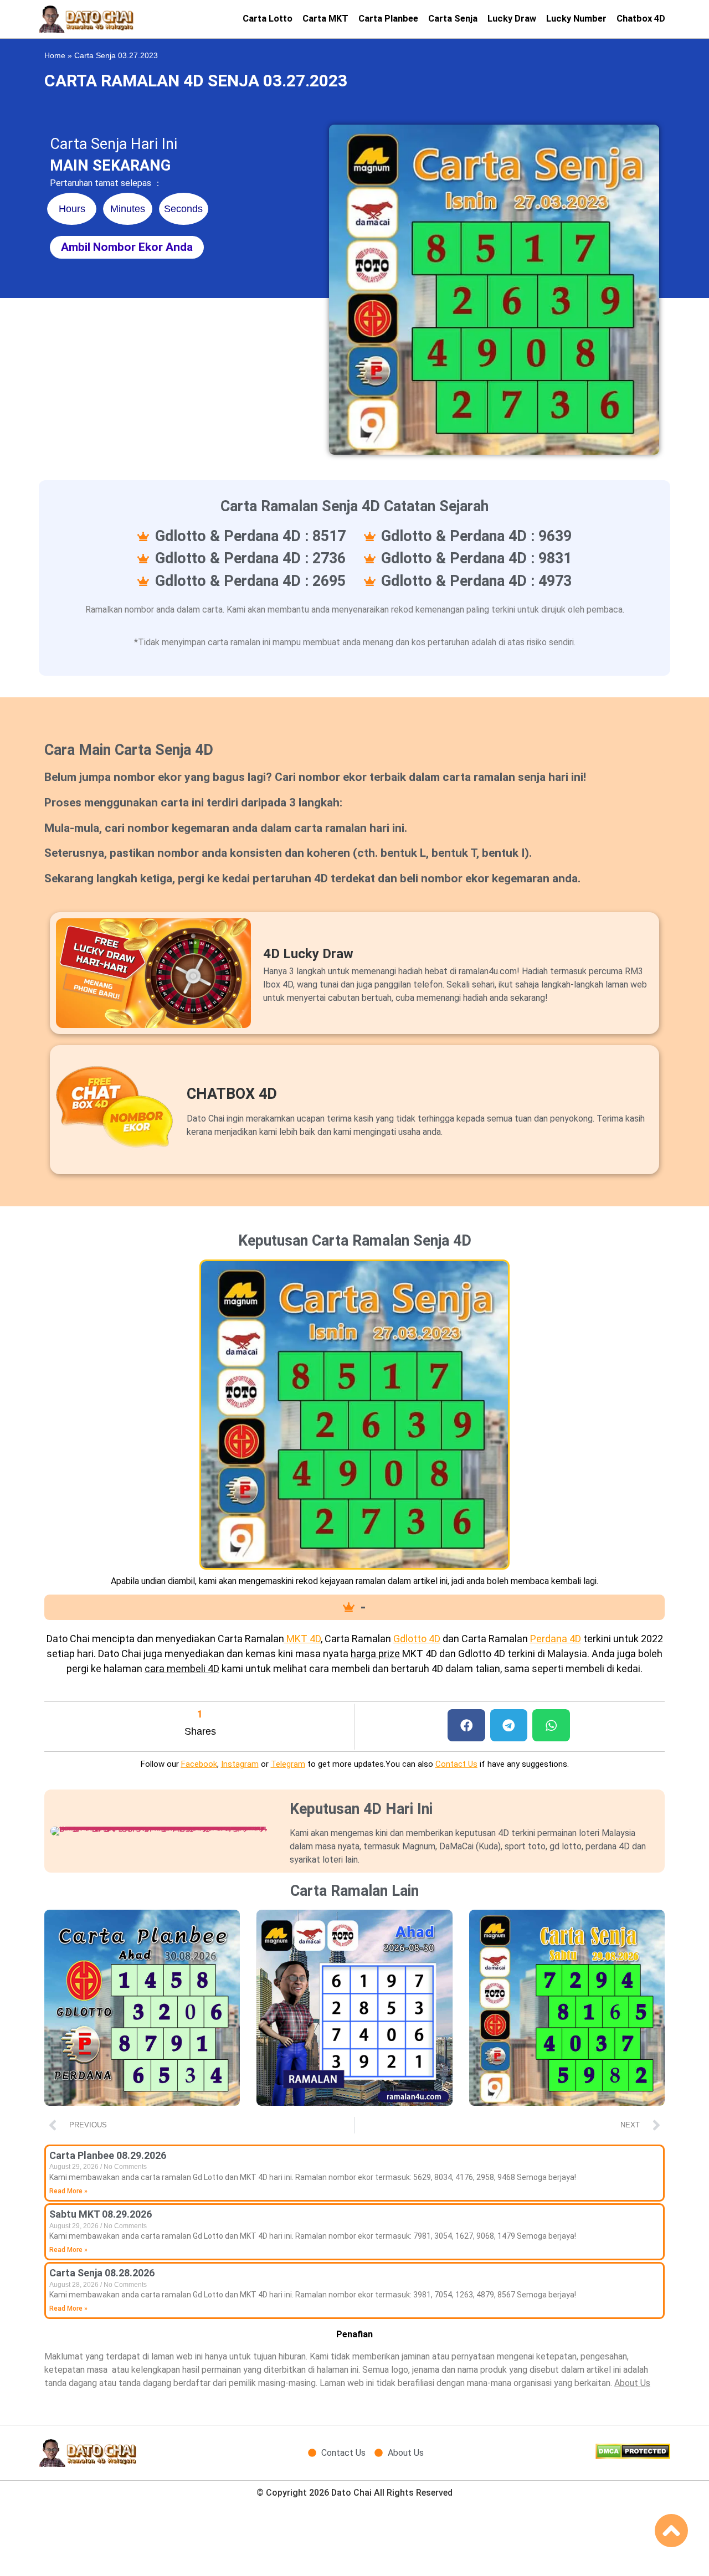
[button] (466, 1726)
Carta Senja (453, 19)
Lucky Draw (512, 19)
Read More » (68, 2191)
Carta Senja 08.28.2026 (102, 2273)
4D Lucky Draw (308, 954)
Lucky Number (576, 19)
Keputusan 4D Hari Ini (361, 1809)
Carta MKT (325, 19)
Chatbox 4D (641, 19)
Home (55, 56)
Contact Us (456, 1764)
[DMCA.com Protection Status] (633, 2456)
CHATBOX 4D (232, 1094)
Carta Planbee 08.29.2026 (108, 2155)
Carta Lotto (268, 19)
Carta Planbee (388, 19)
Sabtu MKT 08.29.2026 (101, 2214)
